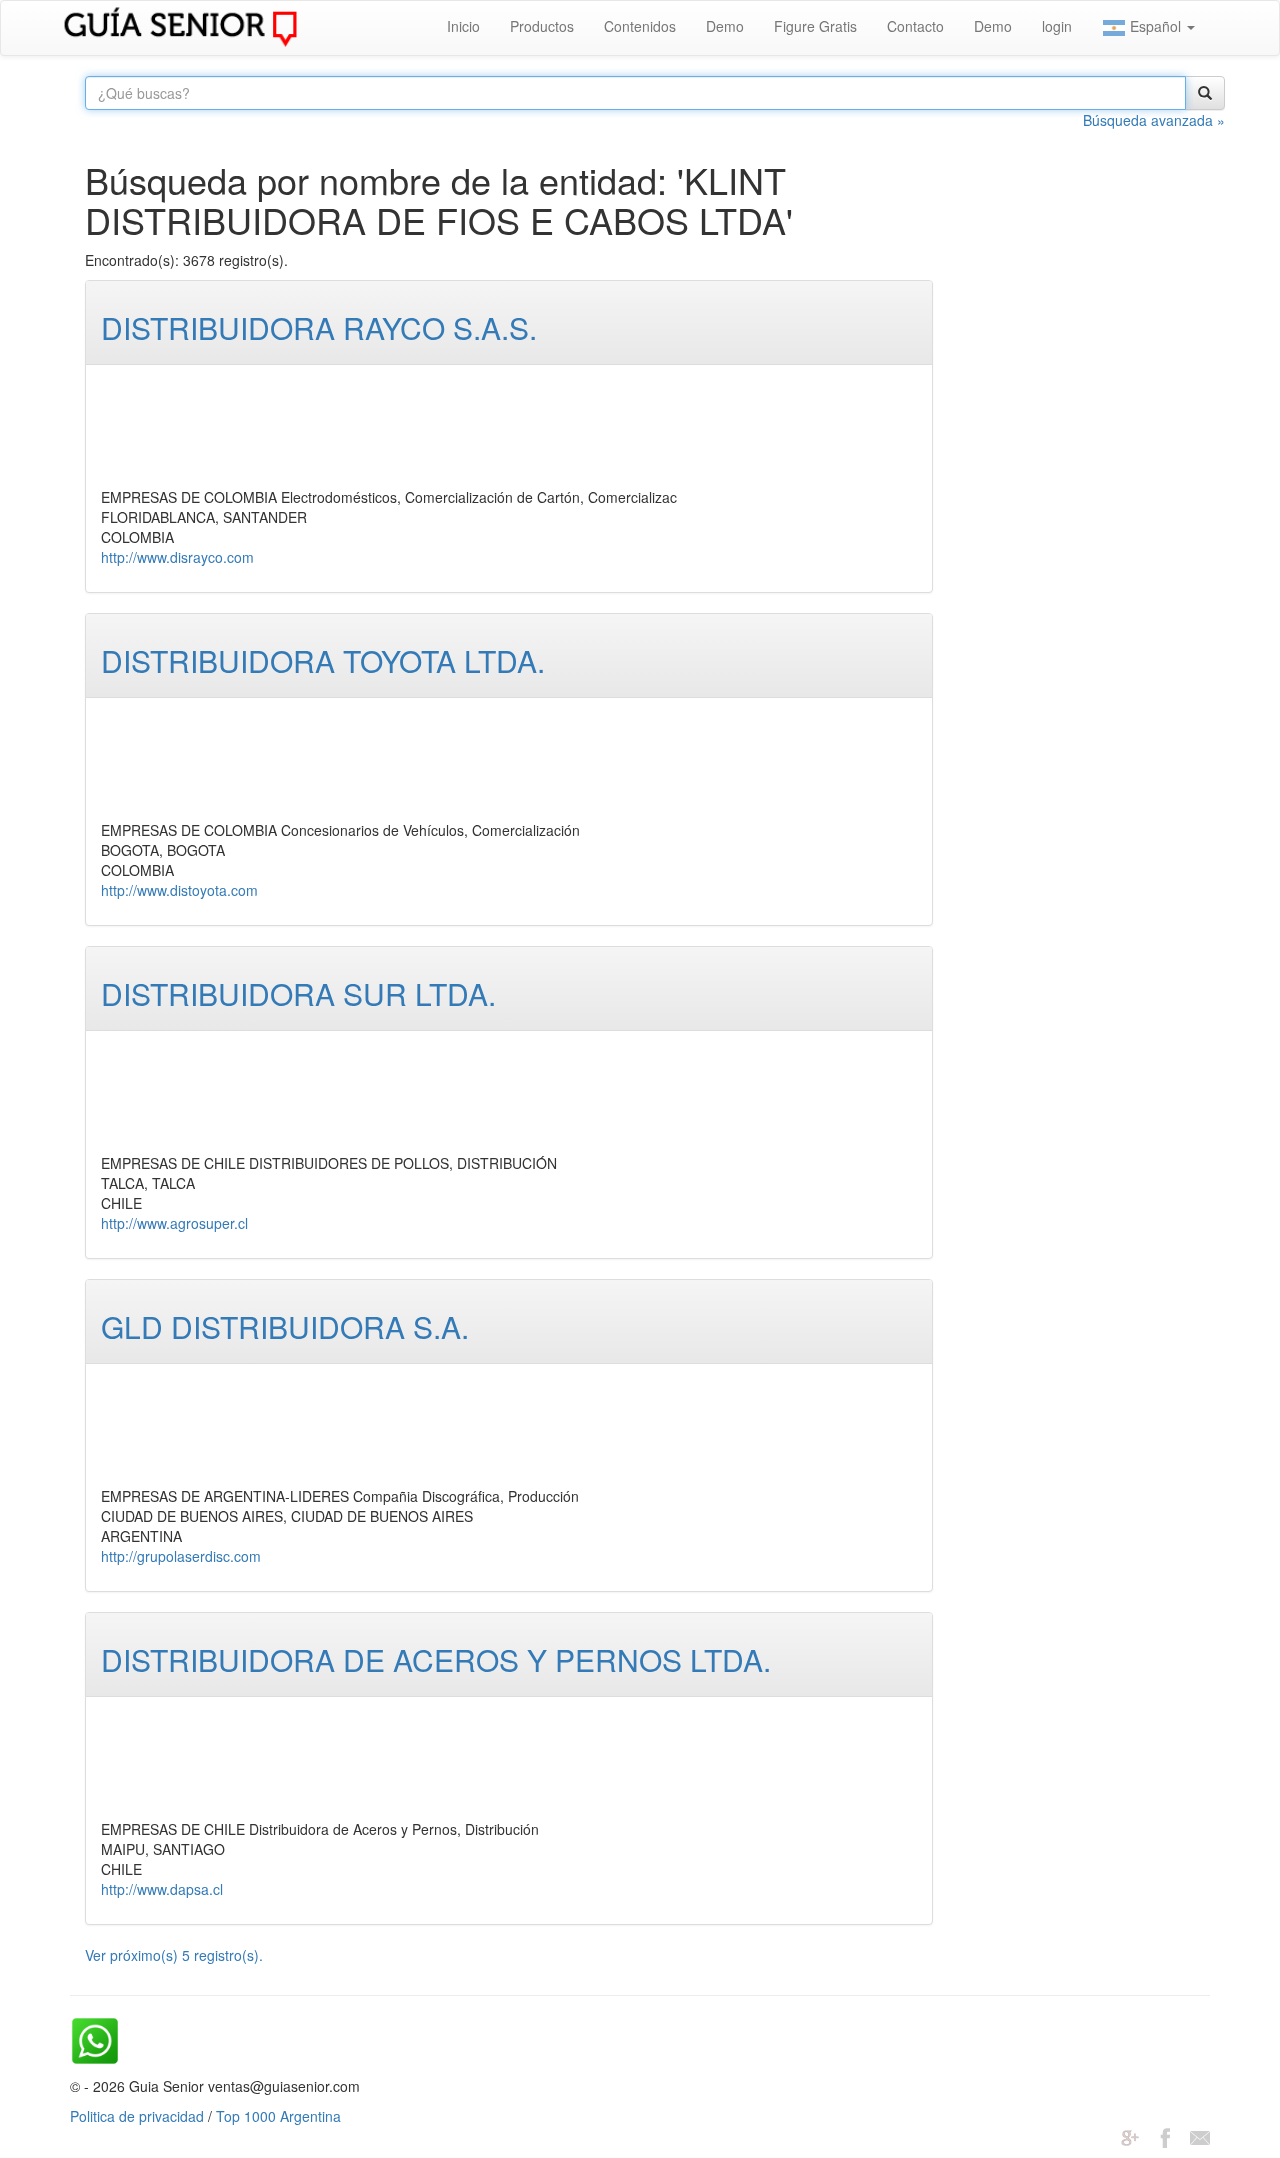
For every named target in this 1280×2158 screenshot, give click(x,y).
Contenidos (640, 26)
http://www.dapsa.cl (162, 1889)
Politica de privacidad (137, 2116)
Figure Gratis (815, 26)
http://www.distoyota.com (179, 890)
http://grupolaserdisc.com (181, 1556)
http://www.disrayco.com (177, 557)
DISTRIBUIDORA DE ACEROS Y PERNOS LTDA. (436, 1659)
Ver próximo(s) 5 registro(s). (174, 1955)
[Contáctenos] (1200, 2136)
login (1057, 26)
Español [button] (1155, 26)
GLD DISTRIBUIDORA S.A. (285, 1326)
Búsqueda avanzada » (1154, 120)
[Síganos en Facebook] (1165, 2136)
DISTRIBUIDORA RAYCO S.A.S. (319, 327)
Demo (725, 26)
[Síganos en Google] (1130, 2136)
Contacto (915, 26)
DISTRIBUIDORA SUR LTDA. (298, 993)
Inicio (463, 26)
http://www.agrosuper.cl (174, 1223)
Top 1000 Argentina (278, 2116)
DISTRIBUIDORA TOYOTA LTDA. (323, 660)
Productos (542, 26)
